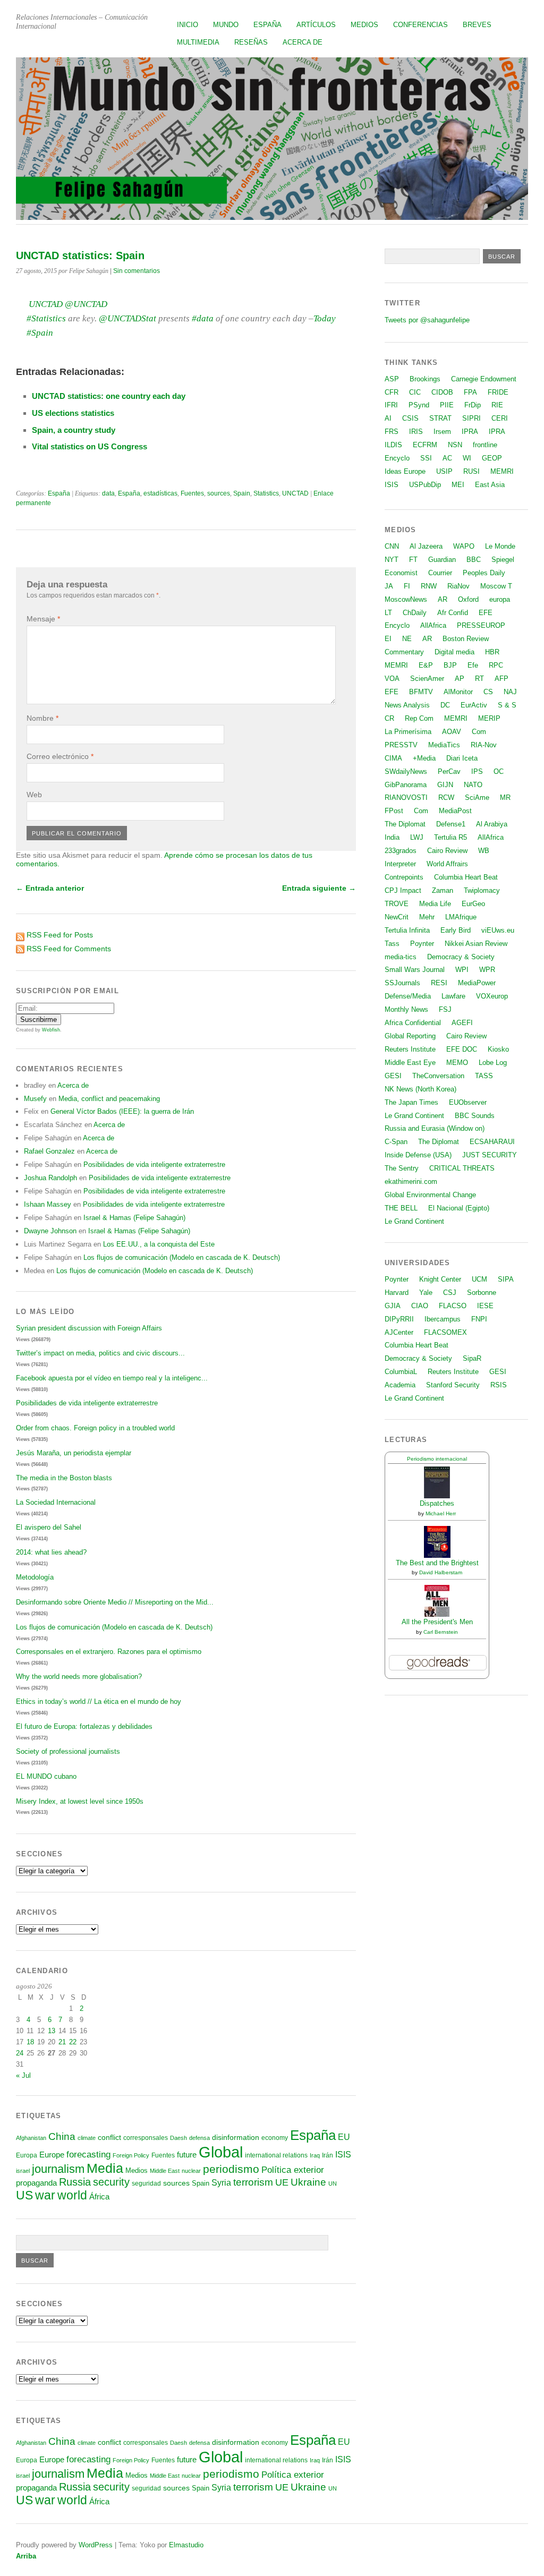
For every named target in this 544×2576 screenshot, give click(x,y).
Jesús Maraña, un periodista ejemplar (74, 1453)
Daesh (178, 2138)
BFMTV (421, 692)
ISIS (343, 2154)
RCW (446, 797)
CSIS (410, 418)
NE (407, 639)
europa (500, 599)
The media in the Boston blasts (64, 1478)
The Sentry (402, 1168)
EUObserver (468, 1102)
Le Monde (500, 546)
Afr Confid (453, 613)
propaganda (36, 2183)
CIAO (420, 1306)
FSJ (445, 1009)
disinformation (236, 2138)
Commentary (404, 652)
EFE (486, 613)
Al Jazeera (426, 546)
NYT (392, 560)
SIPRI (471, 418)
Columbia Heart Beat (466, 877)
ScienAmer (427, 679)
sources (219, 493)
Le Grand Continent (414, 1116)
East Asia (490, 485)
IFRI (391, 405)
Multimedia (198, 42)
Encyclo (397, 458)
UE (282, 2182)
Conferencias (420, 25)
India (392, 837)
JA (389, 586)
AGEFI (462, 1023)
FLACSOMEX (445, 1332)
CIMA (393, 758)
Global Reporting (410, 1036)
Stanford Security (453, 1385)
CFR (392, 392)
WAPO (464, 546)
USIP (444, 471)
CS (488, 692)
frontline (485, 445)
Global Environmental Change (430, 1195)
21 (62, 2042)
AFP (501, 679)
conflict (109, 2137)
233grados (401, 851)
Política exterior (293, 2170)
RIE (497, 405)
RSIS (499, 1385)
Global (221, 2152)
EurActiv (474, 705)
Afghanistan (31, 2138)
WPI (462, 970)
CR (389, 718)
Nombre (42, 718)
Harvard (397, 1293)
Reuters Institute (410, 1049)
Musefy (35, 1099)
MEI (458, 485)
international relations (276, 2155)
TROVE (397, 904)
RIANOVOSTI (406, 797)
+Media (424, 758)
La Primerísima (408, 732)
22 (73, 2042)
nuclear (191, 2171)
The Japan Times (411, 1102)
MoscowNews (406, 599)
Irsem (442, 432)
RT (479, 679)
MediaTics (444, 745)
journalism (58, 2169)
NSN (455, 445)
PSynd (419, 405)
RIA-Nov (484, 745)
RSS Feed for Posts (60, 935)
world (72, 2195)
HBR (492, 652)
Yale (426, 1293)
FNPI (479, 1319)
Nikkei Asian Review (476, 944)
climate (87, 2138)
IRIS (416, 432)
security (111, 2182)
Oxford (468, 599)
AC (447, 458)
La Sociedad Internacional (56, 1502)
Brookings (425, 379)
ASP (392, 379)
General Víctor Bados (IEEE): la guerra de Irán (122, 1111)
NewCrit (397, 917)
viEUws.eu (498, 930)
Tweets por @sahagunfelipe (427, 320)
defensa (199, 2138)
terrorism (253, 2182)
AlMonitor (458, 692)
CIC (415, 392)
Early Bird (456, 930)
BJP (450, 665)
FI (407, 586)
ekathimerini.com (411, 1182)
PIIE (447, 405)
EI (388, 639)
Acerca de (303, 42)
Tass (392, 944)
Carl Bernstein (441, 1632)
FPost (394, 811)
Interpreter (400, 864)
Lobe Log (493, 1063)
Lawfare (453, 996)
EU (344, 2137)
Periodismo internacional (437, 1459)
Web (34, 795)
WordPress (96, 2545)
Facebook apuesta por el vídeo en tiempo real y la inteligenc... (112, 1378)
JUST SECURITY (490, 1155)
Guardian (442, 560)
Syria (221, 2183)
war (45, 2195)
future (187, 2155)
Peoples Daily (484, 573)
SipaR (472, 1358)
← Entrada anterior (50, 888)
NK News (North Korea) (420, 1089)
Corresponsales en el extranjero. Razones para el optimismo (109, 1652)
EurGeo (473, 904)
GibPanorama (406, 785)
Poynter (422, 944)
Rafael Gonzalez (49, 1151)
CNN (392, 546)
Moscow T (496, 586)
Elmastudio (186, 2545)
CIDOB (442, 392)
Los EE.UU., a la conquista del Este (159, 1244)
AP (460, 679)
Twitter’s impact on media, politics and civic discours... (100, 1353)
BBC (474, 560)
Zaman (443, 890)
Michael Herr (441, 1513)
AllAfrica (433, 625)
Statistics (266, 493)
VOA (392, 679)
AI (388, 418)
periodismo (231, 2169)
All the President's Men (437, 1622)
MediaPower (477, 983)
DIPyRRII (399, 1319)
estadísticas (160, 493)
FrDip (473, 405)
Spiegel (503, 560)
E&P (426, 665)
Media (105, 2168)
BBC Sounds (475, 1116)
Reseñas (251, 42)
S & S (507, 705)
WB (484, 851)
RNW (429, 586)
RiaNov (458, 586)
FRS (392, 432)
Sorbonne (482, 1293)
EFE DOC (462, 1049)
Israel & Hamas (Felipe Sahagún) (134, 1218)
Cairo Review (447, 851)
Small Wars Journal (415, 970)
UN (333, 2183)
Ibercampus (443, 1319)
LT (388, 613)
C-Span (396, 1142)
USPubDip (425, 485)
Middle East (165, 2171)
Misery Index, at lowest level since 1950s (80, 1801)
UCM (479, 1279)
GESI (393, 1076)
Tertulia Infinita (407, 930)
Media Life (435, 904)
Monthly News (406, 1009)
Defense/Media (408, 996)
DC (445, 705)
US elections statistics (73, 413)
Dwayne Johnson (50, 1231)
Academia (400, 1385)
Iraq (315, 2155)
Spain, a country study (74, 430)
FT (413, 560)
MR (505, 797)
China (62, 2136)
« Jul (23, 2075)
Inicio (188, 25)
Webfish (51, 1030)
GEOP (492, 458)
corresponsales (146, 2138)
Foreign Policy (131, 2155)
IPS (477, 771)
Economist (401, 573)
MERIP (489, 718)
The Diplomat (405, 824)
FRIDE (498, 392)
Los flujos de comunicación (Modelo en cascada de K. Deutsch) (182, 1257)
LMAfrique (461, 917)
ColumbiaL (401, 1372)
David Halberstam (441, 1572)
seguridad (146, 2183)
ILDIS (393, 445)
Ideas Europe (405, 471)
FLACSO (453, 1306)
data (108, 493)
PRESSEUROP (481, 625)
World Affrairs (447, 864)
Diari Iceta (462, 758)
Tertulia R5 (450, 837)
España (267, 25)
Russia (75, 2182)
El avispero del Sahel (49, 1527)
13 (52, 2031)
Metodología (35, 1577)
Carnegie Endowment (484, 379)
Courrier (440, 573)
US (24, 2195)
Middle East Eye (410, 1063)
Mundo (226, 25)
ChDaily (415, 613)
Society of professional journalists (68, 1751)
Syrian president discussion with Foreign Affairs (89, 1328)
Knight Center (440, 1279)
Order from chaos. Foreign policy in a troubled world (95, 1428)
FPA (470, 392)
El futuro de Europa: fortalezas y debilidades (84, 1726)
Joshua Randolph (50, 1178)
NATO (473, 785)
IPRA (470, 432)
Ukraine (308, 2182)
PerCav (449, 771)
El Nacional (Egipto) (459, 1208)
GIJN (445, 785)
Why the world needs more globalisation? (79, 1677)
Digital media (454, 652)
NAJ (510, 692)
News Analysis (407, 705)
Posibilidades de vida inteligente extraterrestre (154, 1165)
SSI (426, 458)
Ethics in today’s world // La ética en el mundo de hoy (99, 1701)
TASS (484, 1076)
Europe (52, 2155)
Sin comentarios (137, 271)
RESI (439, 983)
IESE (485, 1306)
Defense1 (451, 824)
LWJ (417, 837)
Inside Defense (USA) (418, 1155)
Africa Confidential (413, 1023)
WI (467, 458)
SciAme (477, 797)
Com (479, 732)
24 (20, 2053)
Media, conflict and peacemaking (109, 1099)
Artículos (316, 25)
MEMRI (502, 471)
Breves (477, 25)
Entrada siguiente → (319, 888)
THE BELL (401, 1208)
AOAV (452, 732)
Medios (364, 25)
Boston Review (466, 639)
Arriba (26, 2556)
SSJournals (402, 983)
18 (30, 2042)
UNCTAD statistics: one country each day (109, 396)
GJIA (393, 1306)
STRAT (440, 418)
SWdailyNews (406, 771)
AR (443, 599)
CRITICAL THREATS (462, 1168)
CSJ (450, 1293)
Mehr (427, 917)
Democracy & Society (461, 957)
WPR (487, 970)
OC (499, 771)
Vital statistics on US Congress (90, 446)
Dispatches (437, 1503)
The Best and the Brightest (437, 1563)
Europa (27, 2155)
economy (275, 2138)
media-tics (401, 957)
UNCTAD (295, 493)
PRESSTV (401, 745)
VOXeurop (492, 996)
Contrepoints (404, 877)
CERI (500, 418)
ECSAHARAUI (492, 1142)
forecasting (88, 2154)
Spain (242, 493)
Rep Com (419, 718)
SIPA (506, 1279)
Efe (473, 665)
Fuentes (192, 493)
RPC (496, 665)
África (99, 2197)
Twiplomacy (482, 890)
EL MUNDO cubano (46, 1776)
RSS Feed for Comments (69, 949)
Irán (328, 2155)
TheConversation (438, 1076)
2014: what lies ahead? (51, 1552)
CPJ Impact (403, 890)
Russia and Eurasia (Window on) (435, 1128)
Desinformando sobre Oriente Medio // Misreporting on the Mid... (115, 1602)
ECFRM (425, 445)
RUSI (471, 471)
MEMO (457, 1063)
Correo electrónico (60, 756)
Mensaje (43, 619)
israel (23, 2171)
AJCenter (399, 1332)
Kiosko (498, 1049)
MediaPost (455, 811)
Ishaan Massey (48, 1204)
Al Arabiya (492, 824)
